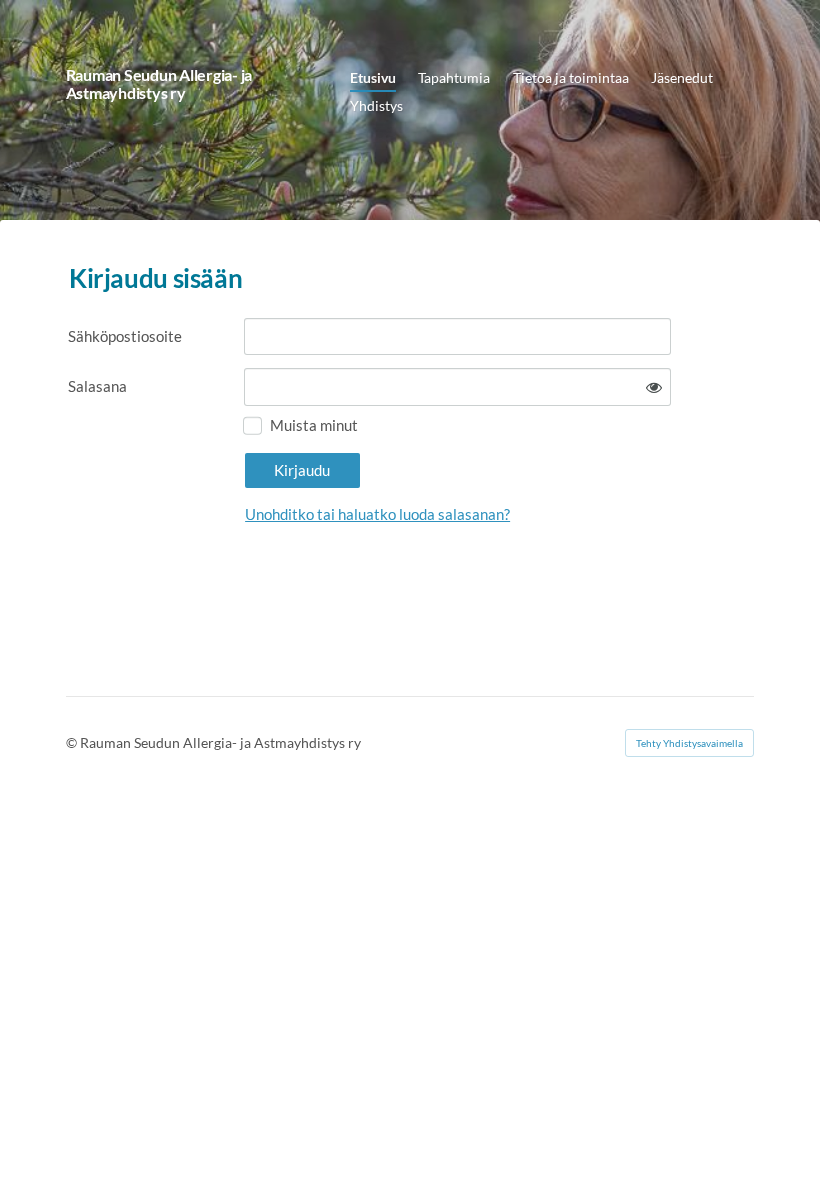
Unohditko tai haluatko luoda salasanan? (377, 514)
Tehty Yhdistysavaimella (689, 743)
